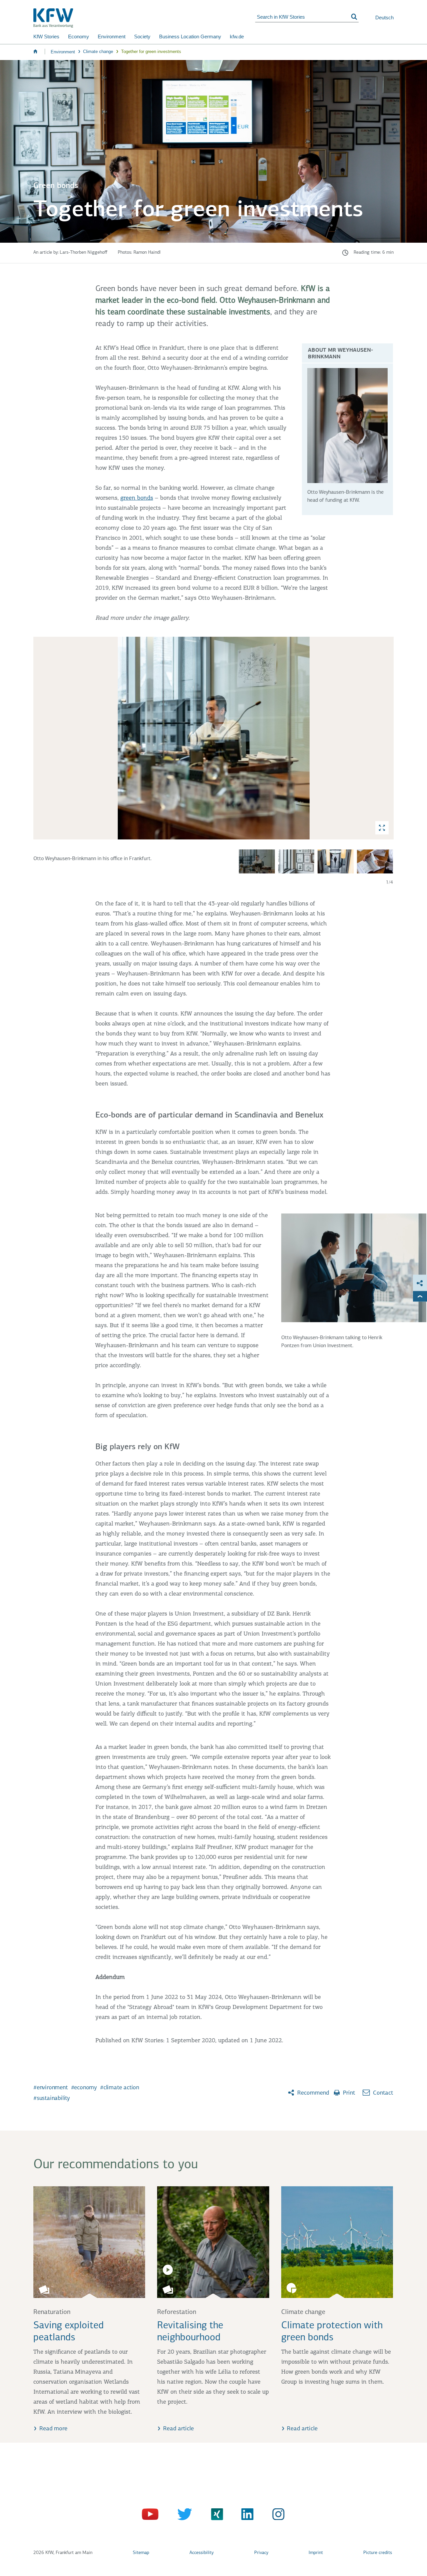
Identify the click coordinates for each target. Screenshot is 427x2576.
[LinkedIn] (245, 2516)
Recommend (312, 2093)
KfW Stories (46, 37)
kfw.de (237, 37)
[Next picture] (387, 738)
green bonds (137, 498)
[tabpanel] (213, 761)
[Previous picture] (40, 738)
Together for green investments (151, 52)
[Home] (144, 18)
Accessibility (201, 2553)
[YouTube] (151, 2516)
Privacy (261, 2553)
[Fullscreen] (382, 828)
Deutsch (384, 18)
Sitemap (141, 2553)
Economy (79, 37)
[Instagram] (276, 2516)
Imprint (316, 2553)
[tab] (213, 738)
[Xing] (214, 2516)
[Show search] (354, 17)
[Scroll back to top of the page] (420, 1296)
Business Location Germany (190, 37)
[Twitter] (182, 2516)
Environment (112, 37)
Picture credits (378, 2553)
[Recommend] (420, 1283)
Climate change (98, 52)
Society (142, 37)
